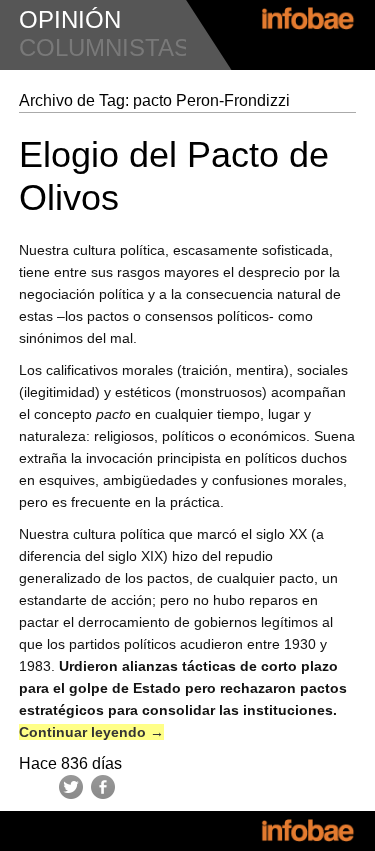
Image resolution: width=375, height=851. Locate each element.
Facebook (103, 787)
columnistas (104, 47)
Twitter (71, 787)
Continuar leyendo (91, 732)
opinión (70, 19)
